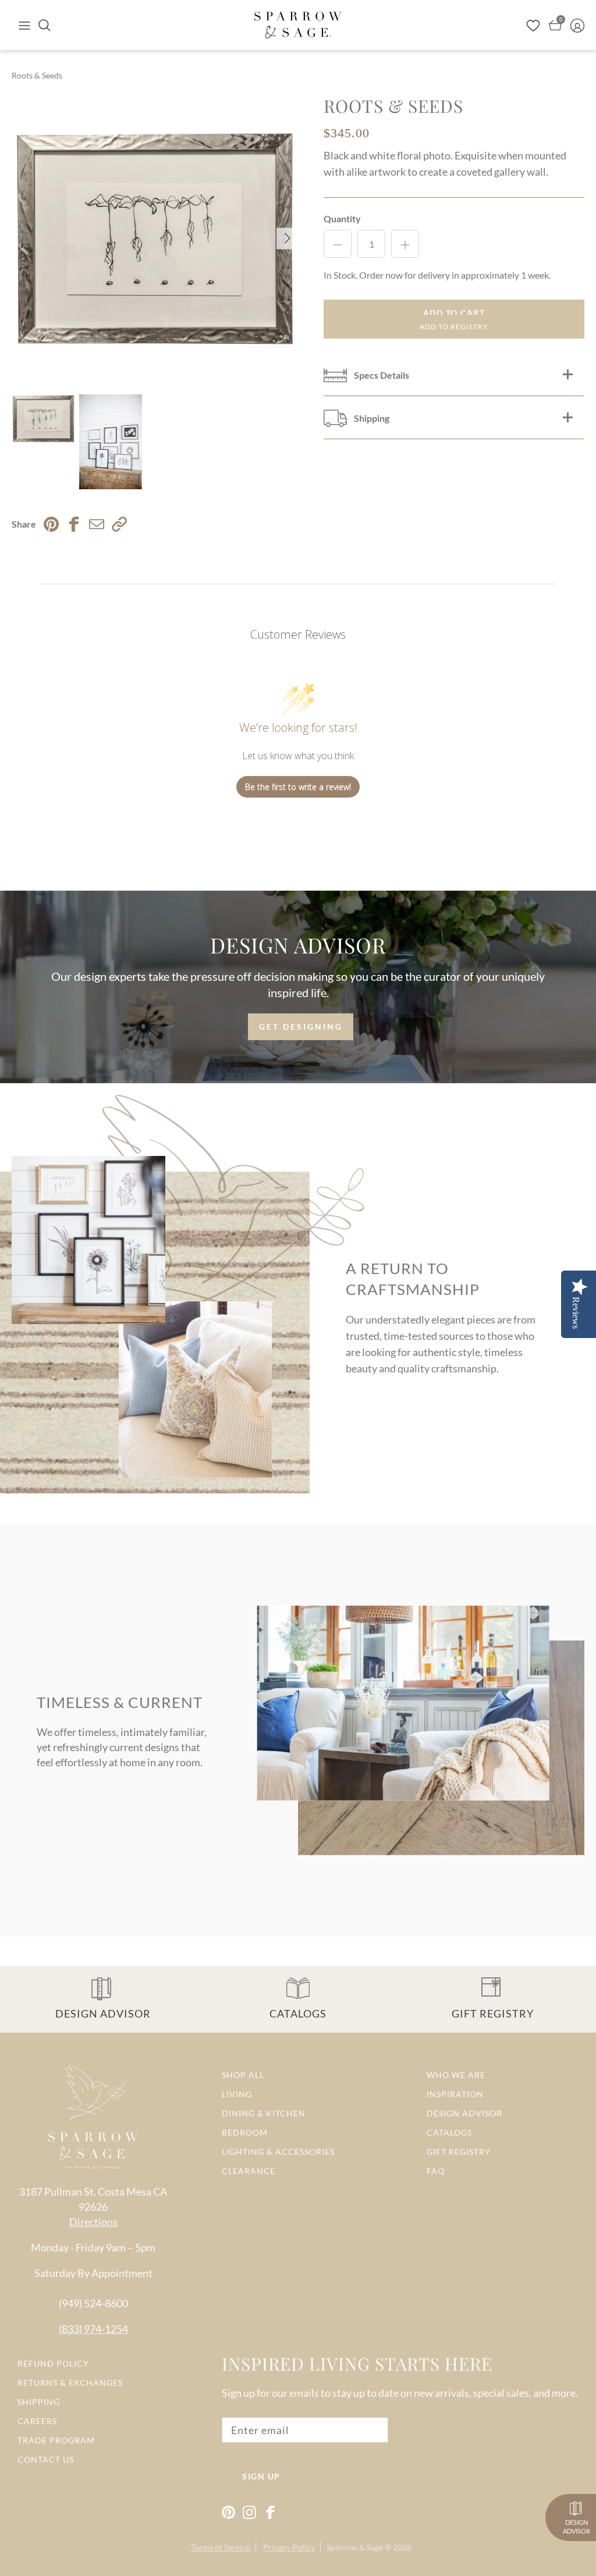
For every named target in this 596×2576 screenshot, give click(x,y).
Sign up (261, 2476)
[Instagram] (249, 2512)
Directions (93, 2222)
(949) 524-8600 (93, 2303)
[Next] (287, 238)
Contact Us (46, 2459)
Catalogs (449, 2132)
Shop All (243, 2075)
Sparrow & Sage (355, 2547)
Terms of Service (221, 2547)
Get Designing (301, 1027)
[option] (155, 239)
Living (237, 2094)
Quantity (342, 218)
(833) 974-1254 (93, 2329)
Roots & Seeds (37, 75)
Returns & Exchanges (70, 2383)
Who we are (456, 2075)
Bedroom (245, 2132)
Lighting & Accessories (278, 2152)
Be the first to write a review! (298, 787)
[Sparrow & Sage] (298, 25)
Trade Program (56, 2440)
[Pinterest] (228, 2512)
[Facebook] (270, 2512)
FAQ (436, 2171)
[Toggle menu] (24, 25)
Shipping (39, 2402)
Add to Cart (454, 313)
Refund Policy (53, 2363)
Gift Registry (459, 2152)
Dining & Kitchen (264, 2113)
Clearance (249, 2171)
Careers (37, 2421)
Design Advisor (464, 2113)
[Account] (577, 25)
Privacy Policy (289, 2547)
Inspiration (455, 2094)
